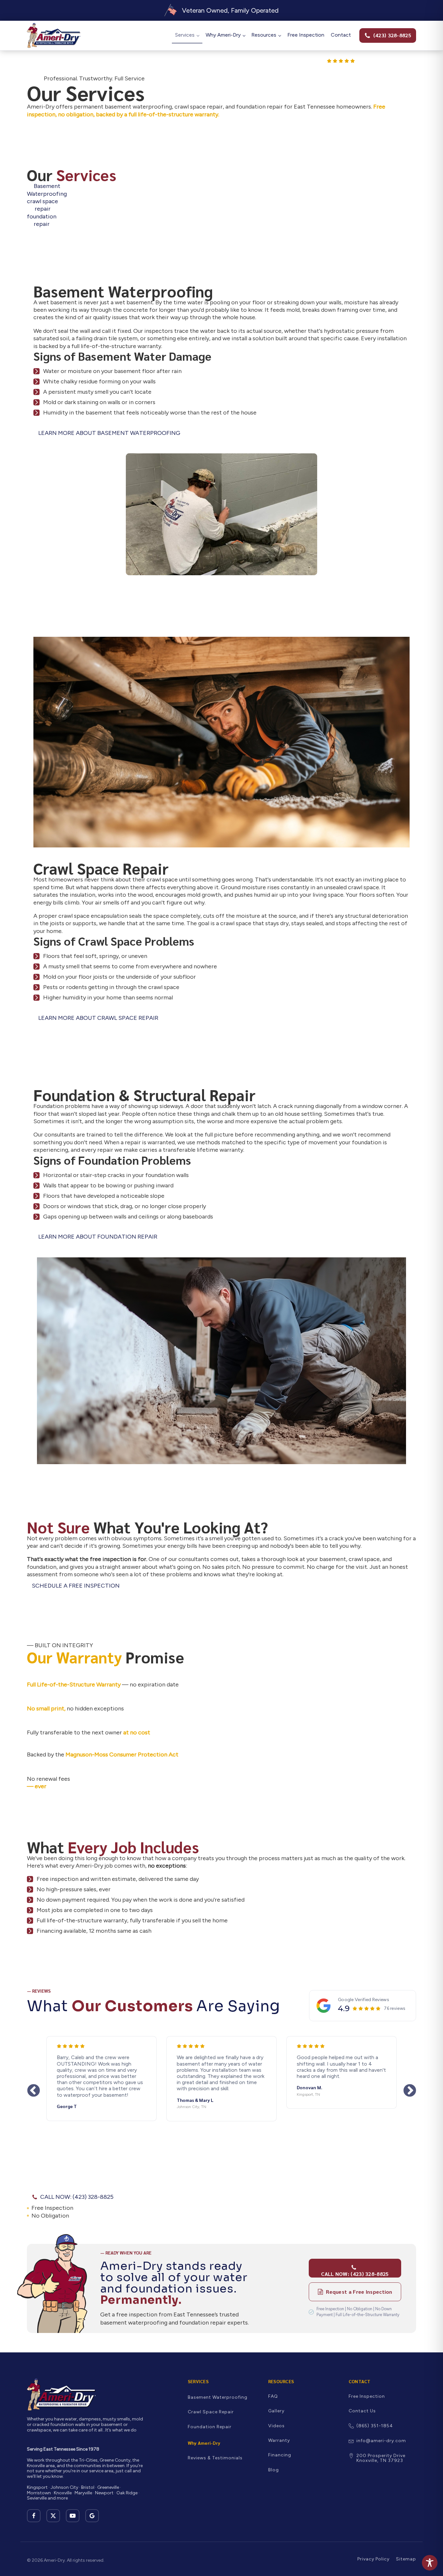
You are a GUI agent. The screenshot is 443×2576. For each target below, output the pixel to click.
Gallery (276, 2411)
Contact (341, 35)
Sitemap (406, 2559)
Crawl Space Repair (211, 2412)
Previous (33, 2091)
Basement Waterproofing (218, 2397)
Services (185, 35)
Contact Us (362, 2411)
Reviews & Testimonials (215, 2458)
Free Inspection (306, 35)
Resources (264, 35)
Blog (274, 2470)
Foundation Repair (210, 2427)
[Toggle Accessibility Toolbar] (430, 2563)
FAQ (273, 2396)
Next (410, 2091)
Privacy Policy (373, 2559)
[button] (388, 35)
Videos (276, 2426)
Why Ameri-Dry (223, 35)
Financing (280, 2455)
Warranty (279, 2440)
